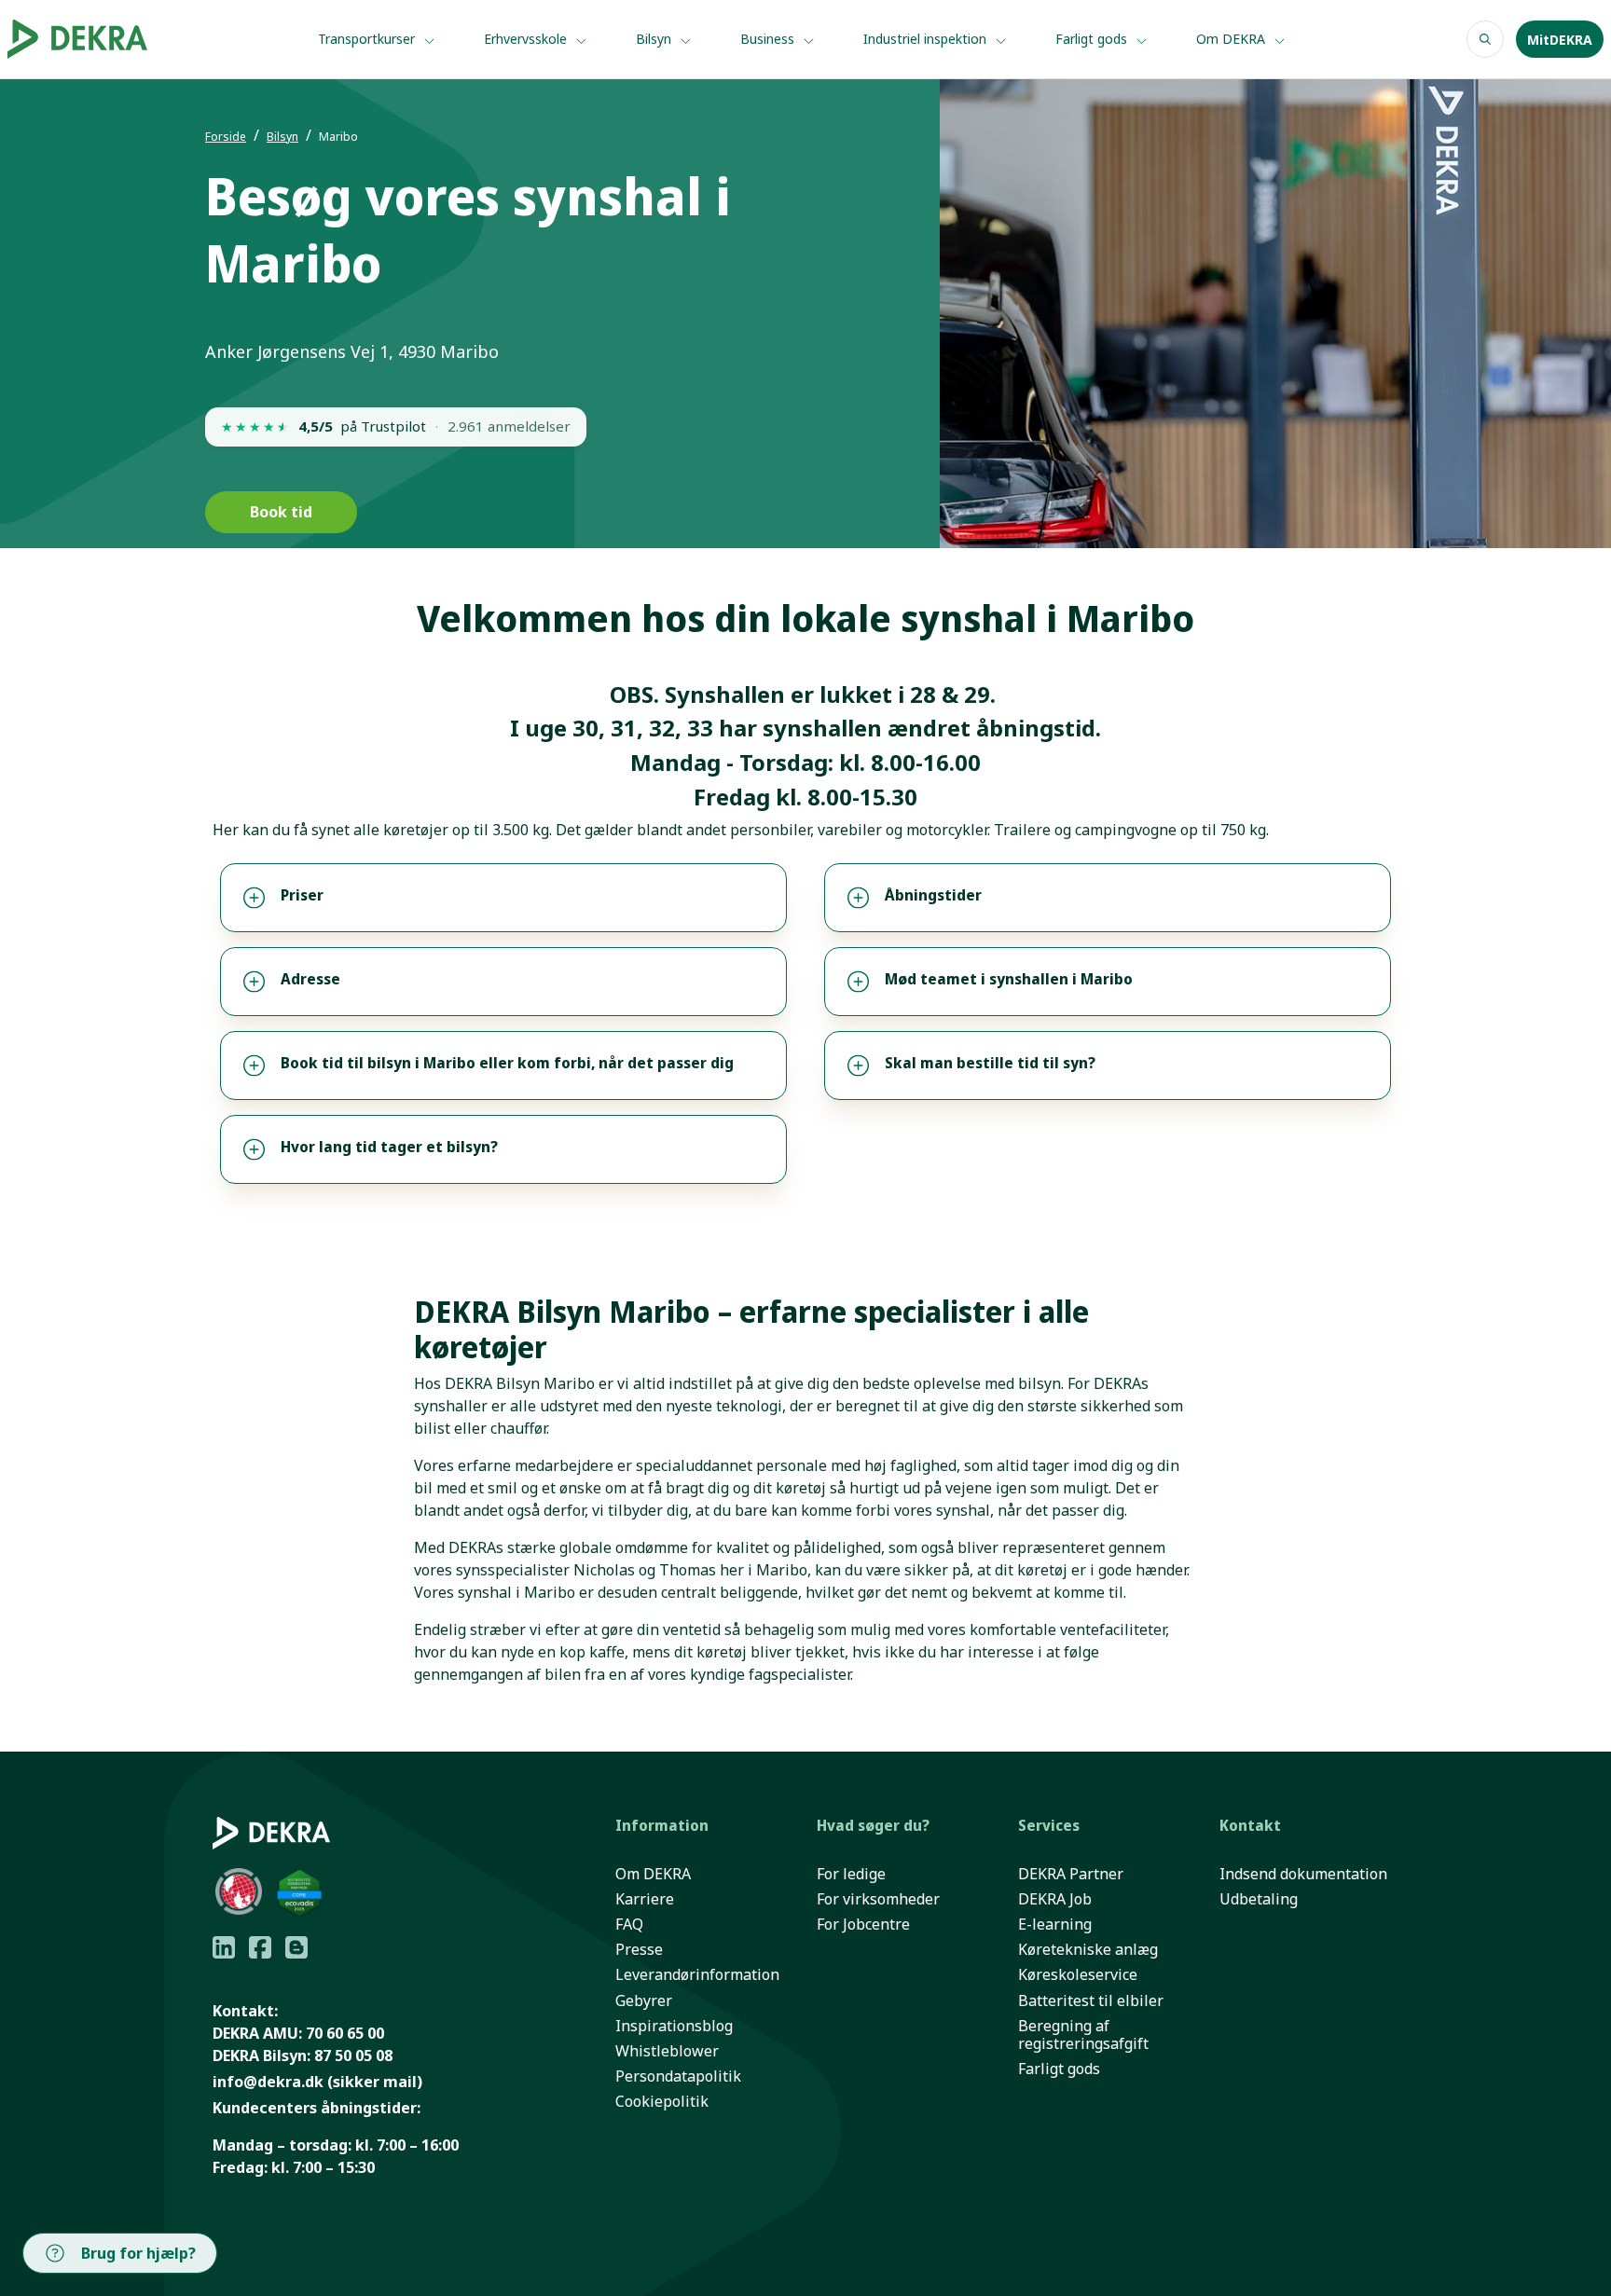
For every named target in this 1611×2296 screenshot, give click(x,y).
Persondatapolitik (678, 2076)
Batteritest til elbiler (1091, 2001)
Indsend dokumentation (1303, 1874)
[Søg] (1485, 39)
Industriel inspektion (927, 39)
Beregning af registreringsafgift (1083, 2035)
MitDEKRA (1560, 40)
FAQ (629, 1925)
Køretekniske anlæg (1088, 1950)
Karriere (645, 1899)
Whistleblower (667, 2051)
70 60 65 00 (345, 2033)
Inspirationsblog (674, 2026)
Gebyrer (644, 2001)
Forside (226, 137)
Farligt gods (1093, 39)
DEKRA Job (1055, 1899)
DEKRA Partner (1071, 1874)
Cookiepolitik (662, 2102)
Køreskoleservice (1078, 1975)
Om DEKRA (1232, 39)
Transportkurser (368, 39)
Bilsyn (655, 39)
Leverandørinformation (697, 1975)
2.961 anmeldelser (509, 426)
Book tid (281, 512)
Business (769, 39)
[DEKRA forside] (105, 39)
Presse (639, 1950)
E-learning (1055, 1925)
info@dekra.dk (268, 2082)
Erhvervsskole (527, 39)
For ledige (851, 1874)
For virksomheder (878, 1899)
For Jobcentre (863, 1925)
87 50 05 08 (353, 2055)
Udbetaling (1259, 1899)
